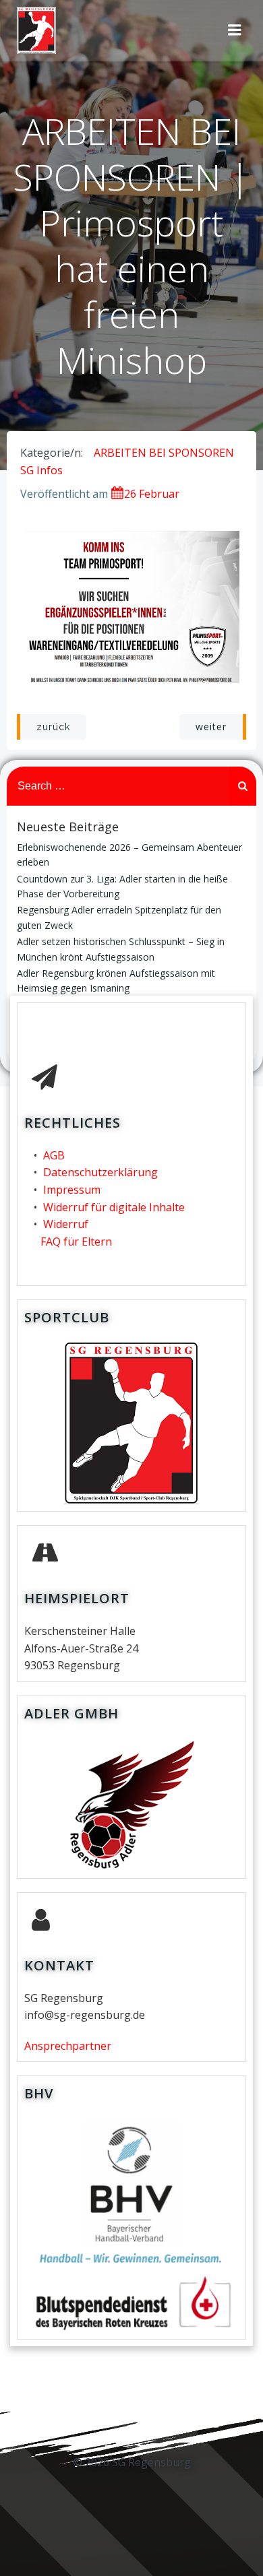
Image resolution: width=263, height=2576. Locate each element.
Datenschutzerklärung (100, 1172)
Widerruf (66, 1224)
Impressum (72, 1190)
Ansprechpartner (68, 2046)
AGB (54, 1155)
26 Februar (152, 494)
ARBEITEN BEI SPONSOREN (164, 453)
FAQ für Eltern (76, 1242)
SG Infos (41, 470)
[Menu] (235, 30)
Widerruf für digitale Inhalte (114, 1207)
